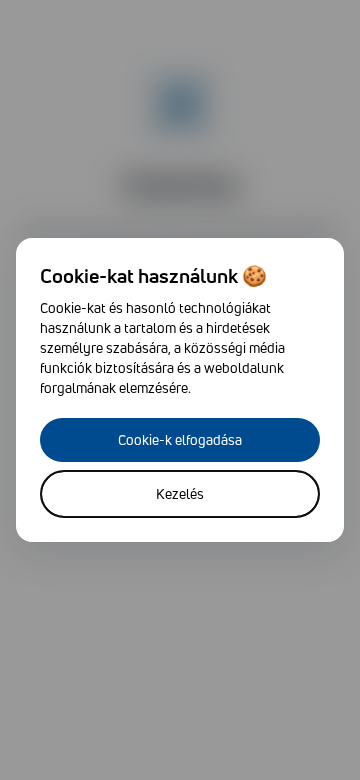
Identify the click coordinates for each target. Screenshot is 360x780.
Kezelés (180, 493)
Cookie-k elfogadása (180, 439)
